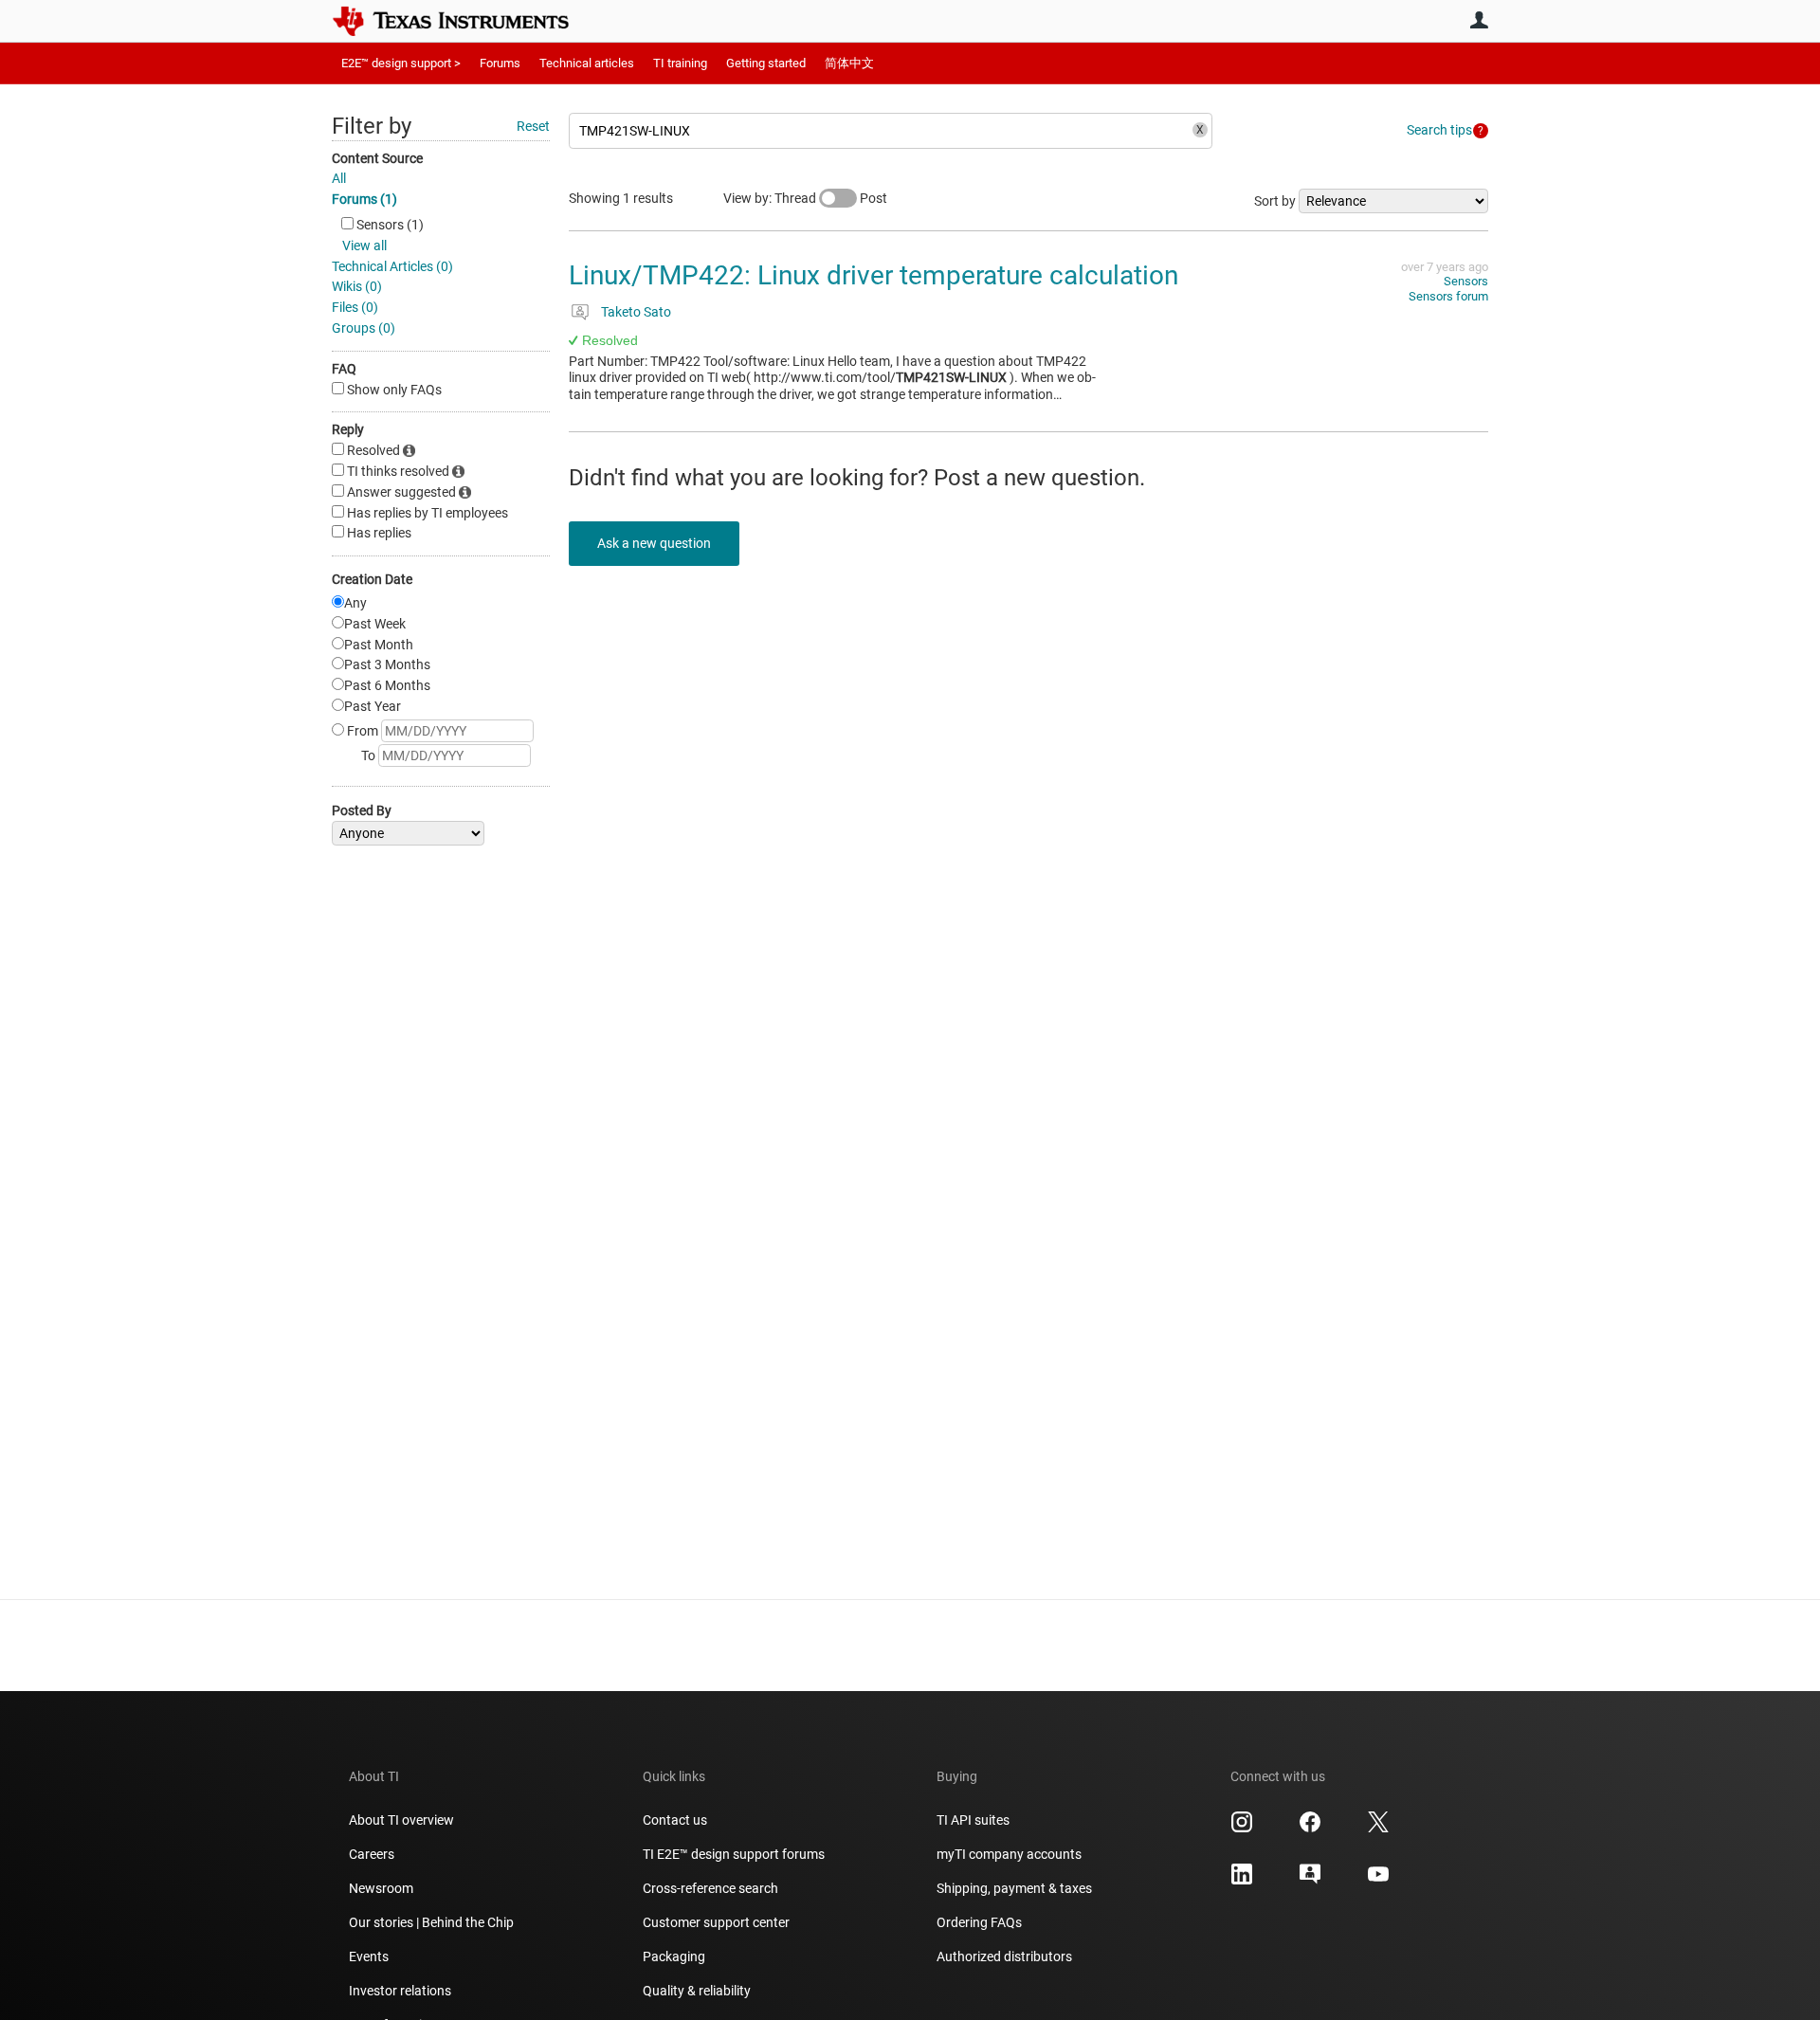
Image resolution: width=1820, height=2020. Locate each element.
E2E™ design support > (401, 63)
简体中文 (849, 63)
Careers (372, 1854)
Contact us (675, 1820)
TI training (680, 63)
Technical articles (587, 63)
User (1479, 20)
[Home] (464, 21)
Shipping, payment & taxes (1014, 1888)
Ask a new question (654, 543)
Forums (500, 63)
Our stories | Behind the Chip (431, 1922)
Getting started (766, 63)
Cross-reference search (710, 1888)
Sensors (1466, 281)
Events (369, 1956)
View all (364, 246)
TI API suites (973, 1820)
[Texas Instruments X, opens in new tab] (1378, 1829)
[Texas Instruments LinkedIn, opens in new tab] (1242, 1881)
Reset (533, 126)
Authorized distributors (1004, 1956)
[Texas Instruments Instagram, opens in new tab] (1242, 1829)
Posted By (362, 810)
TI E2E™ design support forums (734, 1854)
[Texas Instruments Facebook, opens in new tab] (1310, 1829)
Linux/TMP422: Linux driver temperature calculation (874, 275)
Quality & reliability (697, 1991)
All (339, 178)
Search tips (1439, 130)
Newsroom (381, 1888)
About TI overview (401, 1820)
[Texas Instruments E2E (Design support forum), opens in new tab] (1310, 1881)
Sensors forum (1448, 296)
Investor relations (400, 1991)
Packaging (674, 1956)
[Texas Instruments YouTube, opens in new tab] (1378, 1881)
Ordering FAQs (979, 1922)
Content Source (377, 158)
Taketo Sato (636, 312)
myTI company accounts (1009, 1854)
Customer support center (716, 1922)
